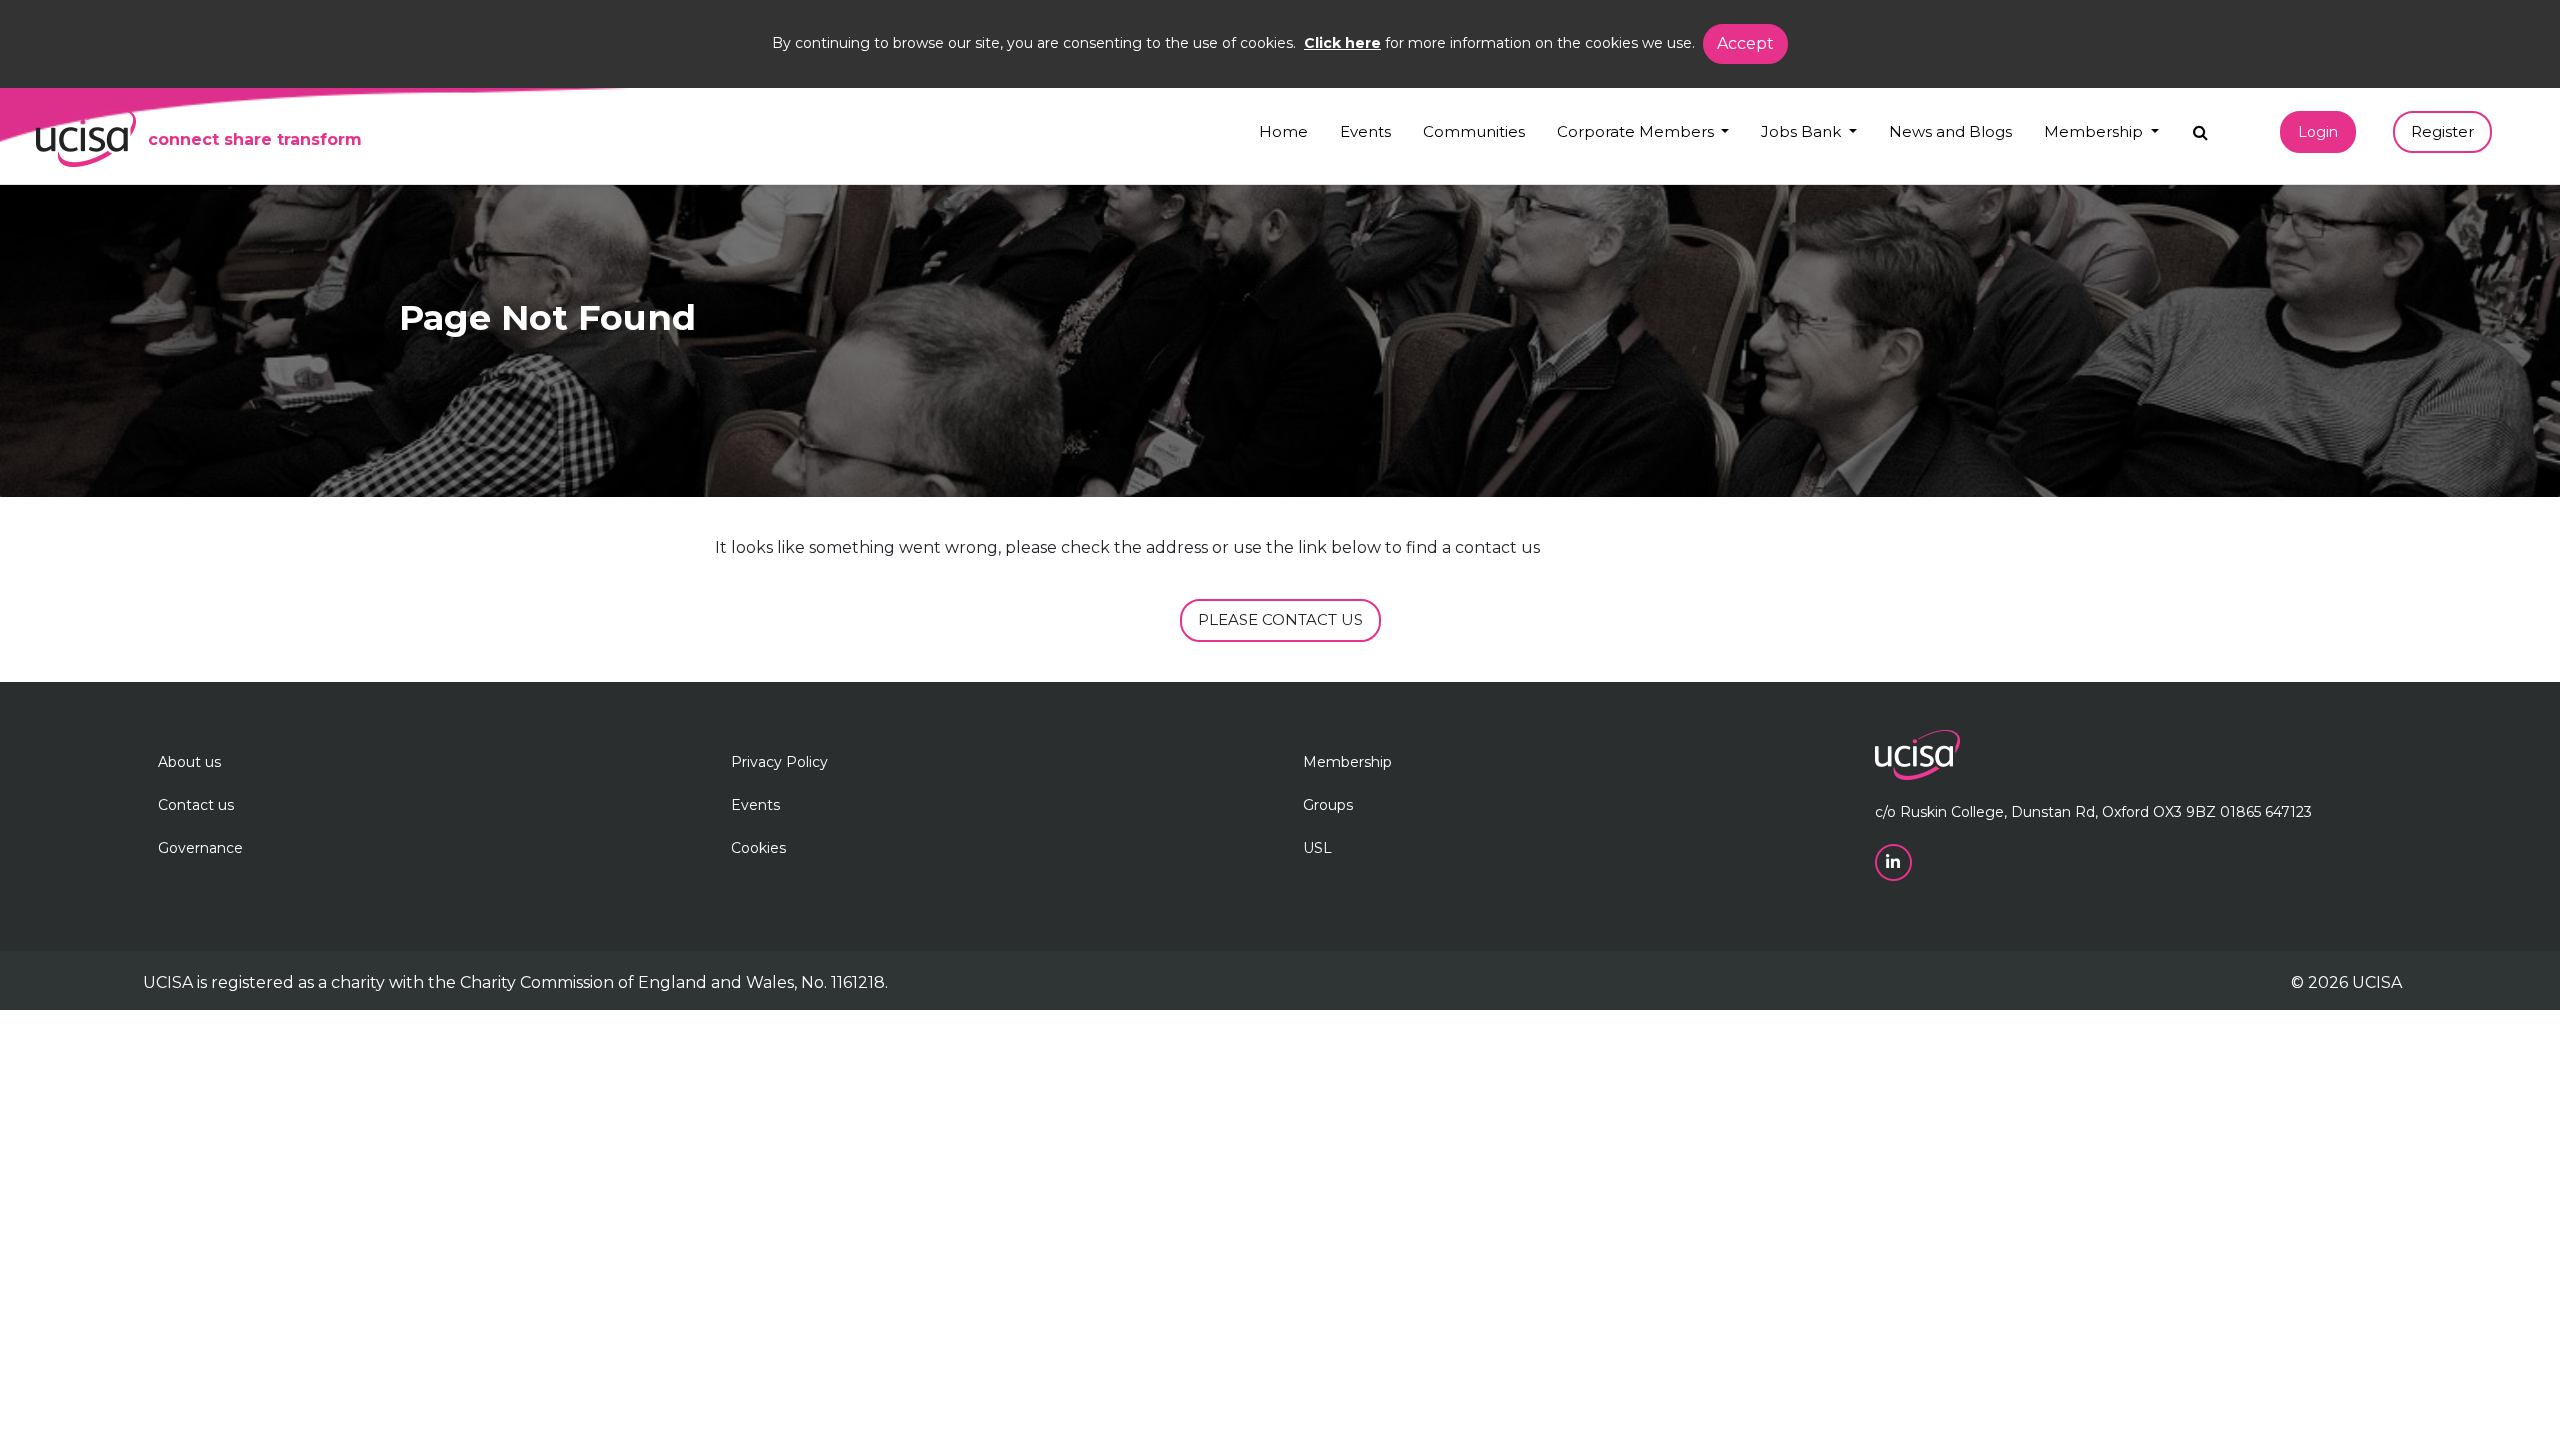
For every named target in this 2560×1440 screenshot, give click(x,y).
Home (1283, 131)
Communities (1474, 131)
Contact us (196, 805)
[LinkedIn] (1895, 861)
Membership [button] (2095, 131)
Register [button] (2442, 131)
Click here (1342, 43)
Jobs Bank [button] (1803, 131)
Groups (1328, 805)
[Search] (2200, 127)
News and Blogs (1950, 131)
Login (2318, 132)
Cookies (758, 848)
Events (1365, 131)
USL (1317, 848)
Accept (1745, 43)
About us (189, 762)
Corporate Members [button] (1637, 131)
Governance (200, 848)
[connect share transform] (86, 138)
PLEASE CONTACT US (1280, 619)
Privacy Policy (779, 762)
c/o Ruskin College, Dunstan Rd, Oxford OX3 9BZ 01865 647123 (2093, 812)
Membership (1347, 762)
